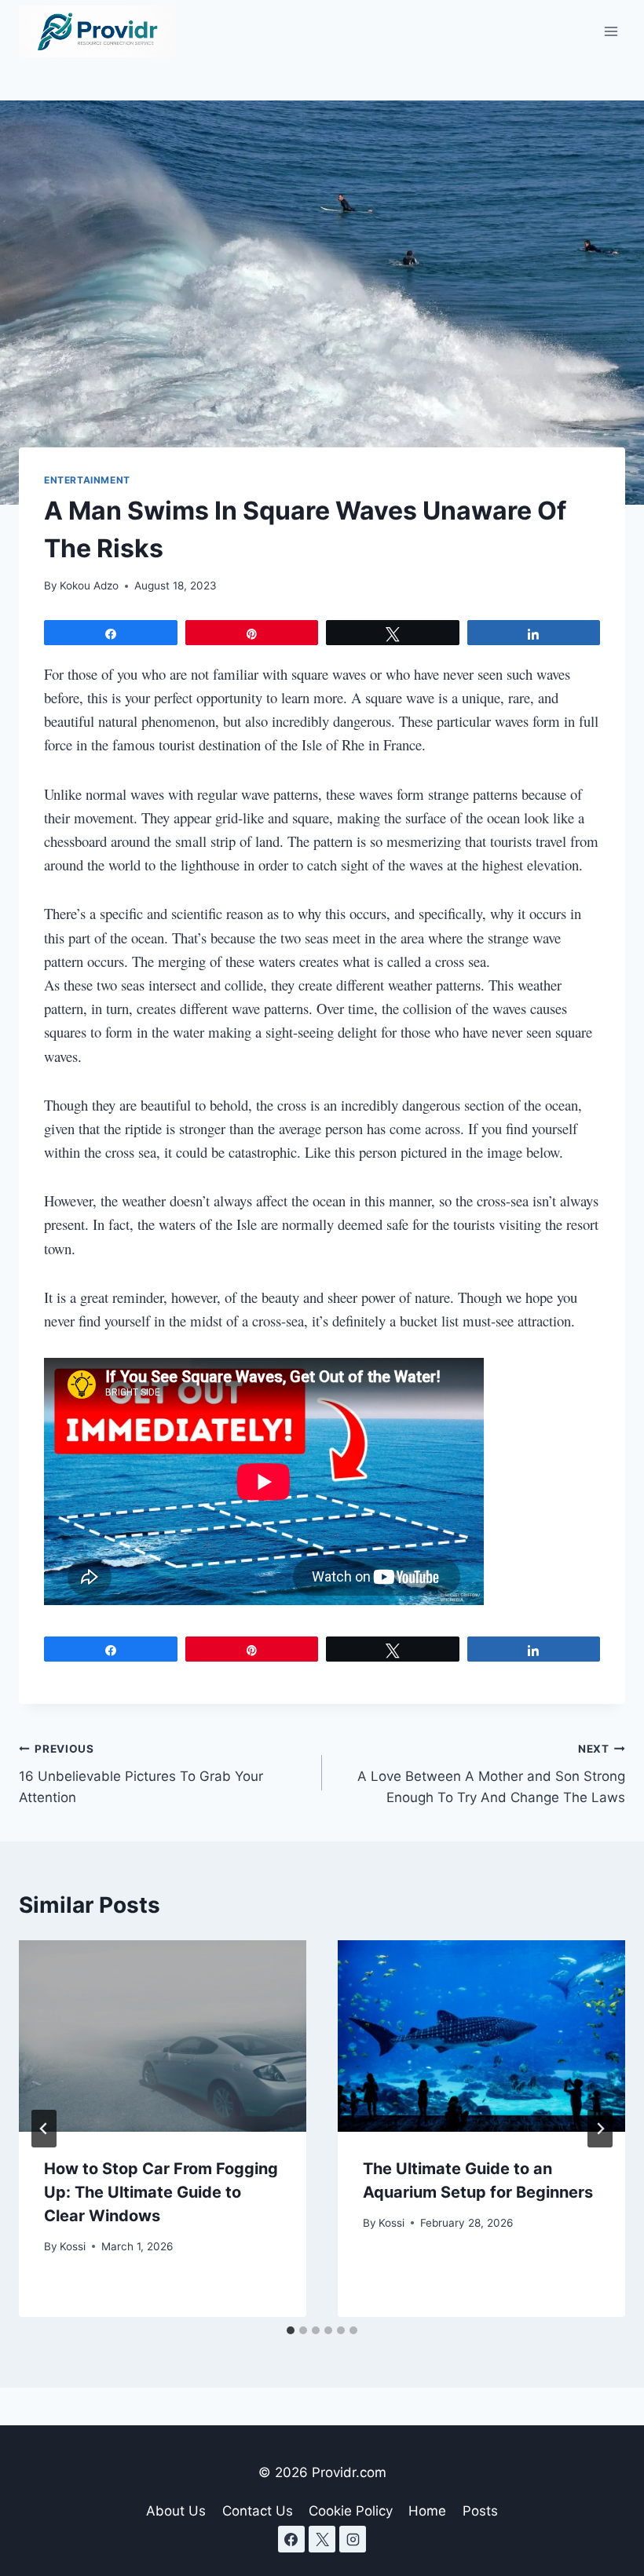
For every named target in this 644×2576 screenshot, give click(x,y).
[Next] (600, 2129)
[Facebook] (291, 2539)
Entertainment (87, 480)
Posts (480, 2511)
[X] (322, 2539)
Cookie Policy (351, 2511)
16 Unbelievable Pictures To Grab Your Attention (141, 1774)
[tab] (291, 2330)
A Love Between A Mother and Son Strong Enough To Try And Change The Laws (491, 1774)
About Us (176, 2511)
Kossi (73, 2246)
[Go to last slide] (44, 2129)
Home (427, 2511)
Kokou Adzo (89, 586)
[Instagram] (353, 2539)
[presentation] (163, 2036)
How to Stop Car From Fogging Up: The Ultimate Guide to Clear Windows (161, 2192)
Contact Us (258, 2511)
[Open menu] (611, 31)
